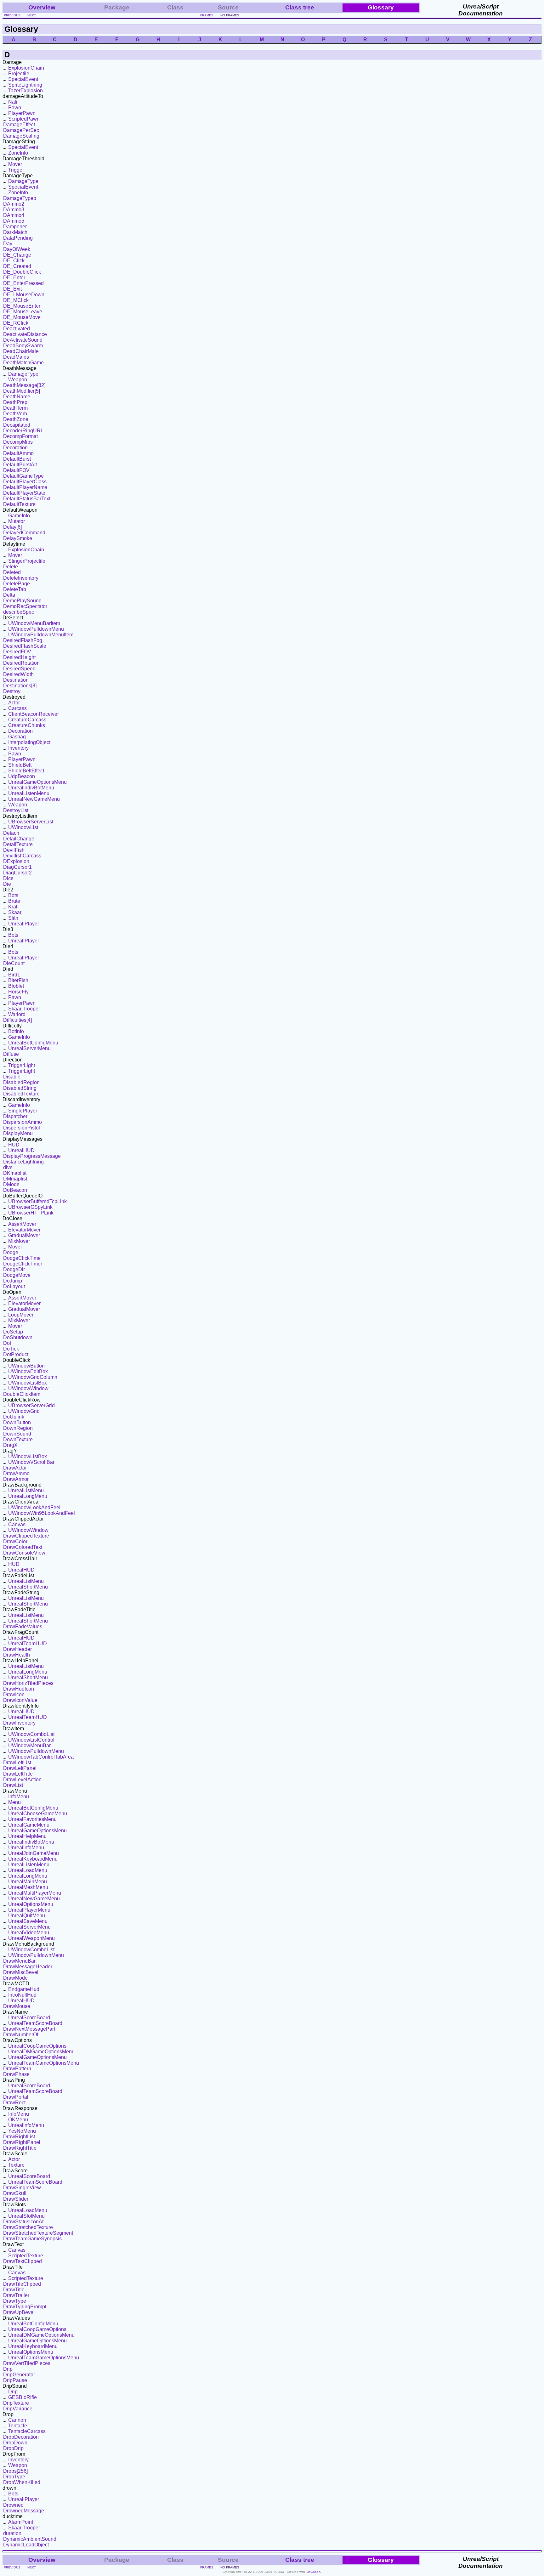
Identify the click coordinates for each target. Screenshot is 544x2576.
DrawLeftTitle (18, 1774)
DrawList (13, 1785)
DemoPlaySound (22, 601)
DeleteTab (15, 589)
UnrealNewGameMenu (34, 799)
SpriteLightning (25, 85)
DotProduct (16, 1354)
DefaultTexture (19, 504)
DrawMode (15, 1978)
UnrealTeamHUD (28, 1643)
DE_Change (17, 255)
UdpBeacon (22, 776)
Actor (14, 703)
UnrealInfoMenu (26, 1848)
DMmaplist (15, 1179)
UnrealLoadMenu (28, 1870)
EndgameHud (24, 1989)
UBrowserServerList (31, 822)
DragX (10, 1445)
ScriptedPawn (24, 119)
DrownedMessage (24, 2511)
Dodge (11, 1252)
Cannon (17, 2420)
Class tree (300, 7)
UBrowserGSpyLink (30, 1207)
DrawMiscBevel (21, 1972)
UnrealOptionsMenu (31, 1904)
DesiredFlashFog (23, 640)
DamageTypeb (20, 198)
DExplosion (16, 861)
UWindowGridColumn (33, 1377)
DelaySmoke (18, 538)
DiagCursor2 (17, 873)
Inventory (18, 748)
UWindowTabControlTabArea (41, 1757)
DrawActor (15, 1468)
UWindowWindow (28, 1388)
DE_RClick (16, 323)
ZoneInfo (18, 153)
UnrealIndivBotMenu (31, 788)
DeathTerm (15, 408)
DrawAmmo (16, 1473)
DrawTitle (14, 2290)
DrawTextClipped (23, 2261)
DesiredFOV (17, 652)
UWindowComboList (31, 1734)
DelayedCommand (24, 533)
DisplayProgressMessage (32, 1156)
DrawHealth (17, 1655)
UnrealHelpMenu (27, 1836)
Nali (13, 102)
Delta (9, 595)
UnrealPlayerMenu (29, 1910)
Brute (14, 901)
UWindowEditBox (28, 1371)
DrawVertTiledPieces (27, 2363)
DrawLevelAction (22, 1780)
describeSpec (19, 612)
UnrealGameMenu (29, 1825)
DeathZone (16, 419)
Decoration (15, 448)
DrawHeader (17, 1649)
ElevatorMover (24, 1230)
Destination (16, 680)
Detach (11, 833)
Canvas (17, 1524)
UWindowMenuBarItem (34, 623)
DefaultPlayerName (25, 487)
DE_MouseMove (22, 317)
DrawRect (14, 2103)
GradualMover (24, 1235)
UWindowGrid (24, 1411)
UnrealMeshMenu (28, 1887)
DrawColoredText (23, 1547)
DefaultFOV (16, 470)
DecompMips (18, 442)
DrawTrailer (16, 2295)
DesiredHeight (19, 657)
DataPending (18, 238)
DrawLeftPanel (20, 1768)
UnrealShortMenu (28, 1587)
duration (12, 2533)
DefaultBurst (17, 459)
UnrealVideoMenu (29, 1933)
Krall (13, 907)
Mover (15, 164)
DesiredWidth (18, 674)
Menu (14, 1802)
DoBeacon (15, 1190)
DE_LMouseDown (24, 295)
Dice (8, 878)
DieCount (14, 963)
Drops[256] (15, 2471)
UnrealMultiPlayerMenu (35, 1893)
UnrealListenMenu (29, 793)
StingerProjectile (27, 561)
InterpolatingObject (29, 742)
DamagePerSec (21, 130)
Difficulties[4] (17, 1020)
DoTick (11, 1349)
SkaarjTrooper (24, 1009)
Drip (8, 2369)
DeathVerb (15, 414)
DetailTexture (18, 844)
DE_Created (17, 266)
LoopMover (21, 1315)
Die (7, 884)
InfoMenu (19, 1797)
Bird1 (14, 975)
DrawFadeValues (23, 1626)
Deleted (12, 572)
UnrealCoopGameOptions (37, 2046)
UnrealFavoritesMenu (32, 1819)
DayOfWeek (17, 249)
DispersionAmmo (23, 1122)
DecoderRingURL (23, 431)
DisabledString (20, 1088)
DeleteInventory (21, 578)
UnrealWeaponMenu (31, 1938)
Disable (12, 1077)
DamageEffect (19, 125)
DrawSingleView (22, 2188)
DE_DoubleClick (22, 272)
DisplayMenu (18, 1133)
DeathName (17, 397)
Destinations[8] (20, 686)
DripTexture (16, 2403)
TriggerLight (22, 1065)
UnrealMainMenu (28, 1882)
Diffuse (11, 1054)
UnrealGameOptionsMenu (37, 782)
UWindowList (23, 827)
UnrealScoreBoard (29, 2018)
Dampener (15, 227)
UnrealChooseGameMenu (38, 1814)
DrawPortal (16, 2097)
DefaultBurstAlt (20, 465)
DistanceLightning (23, 1162)
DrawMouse (17, 2006)
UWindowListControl (31, 1740)
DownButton (17, 1422)
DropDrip (13, 2448)
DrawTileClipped (22, 2284)
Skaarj (15, 912)
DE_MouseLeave (23, 312)
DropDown (15, 2443)
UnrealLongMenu (28, 1496)
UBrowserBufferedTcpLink (37, 1201)
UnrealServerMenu (29, 1048)
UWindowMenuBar (29, 1746)
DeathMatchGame (23, 363)
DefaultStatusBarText (27, 499)
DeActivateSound (23, 340)
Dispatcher (15, 1116)
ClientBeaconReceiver (34, 714)
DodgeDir (14, 1269)
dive (8, 1167)
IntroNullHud (22, 1995)
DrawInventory (19, 1723)
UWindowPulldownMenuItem (41, 635)
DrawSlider (16, 2199)
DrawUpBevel (19, 2312)
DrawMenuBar (19, 1961)
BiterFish (18, 980)
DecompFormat (20, 436)
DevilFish (14, 850)
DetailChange (19, 839)
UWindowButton (26, 1366)
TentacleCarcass (27, 2431)
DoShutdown (18, 1337)
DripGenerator (19, 2375)
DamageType (23, 181)
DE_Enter (14, 278)
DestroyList (16, 810)
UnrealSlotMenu (26, 2216)
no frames (230, 15)
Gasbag (17, 737)
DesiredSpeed (19, 669)
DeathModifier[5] (22, 391)
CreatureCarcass (27, 720)
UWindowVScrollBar (31, 1462)
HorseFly (18, 992)
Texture (16, 2165)
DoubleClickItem (22, 1394)
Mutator (17, 521)
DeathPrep (15, 402)
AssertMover (22, 1224)
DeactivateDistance (25, 334)
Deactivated (17, 329)
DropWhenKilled (22, 2482)
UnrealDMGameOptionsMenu (41, 2052)
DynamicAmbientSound (30, 2539)
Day (8, 244)
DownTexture (18, 1439)
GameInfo (19, 516)
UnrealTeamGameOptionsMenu (44, 2063)
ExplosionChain (26, 68)
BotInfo (16, 1031)
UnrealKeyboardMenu (33, 1859)
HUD (14, 1145)
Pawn (15, 108)
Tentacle (18, 2426)
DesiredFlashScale (25, 646)
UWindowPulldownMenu (36, 629)
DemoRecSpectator (25, 606)
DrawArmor (16, 1479)
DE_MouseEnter (22, 306)
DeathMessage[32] (24, 385)
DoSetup (13, 1332)
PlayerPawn (22, 113)
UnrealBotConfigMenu (33, 1043)
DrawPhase (16, 2074)
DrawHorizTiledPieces (28, 1683)
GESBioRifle (23, 2397)
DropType (14, 2477)
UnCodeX (314, 2572)
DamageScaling (21, 136)
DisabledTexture (21, 1094)
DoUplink (14, 1417)
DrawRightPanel (22, 2142)
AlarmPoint (21, 2522)
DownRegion (18, 1428)
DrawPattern (17, 2069)
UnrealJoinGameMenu (34, 1853)
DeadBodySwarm (23, 346)
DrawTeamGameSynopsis (32, 2239)
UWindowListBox (28, 1383)
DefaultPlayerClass (25, 482)
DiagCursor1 (17, 867)
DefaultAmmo (18, 453)
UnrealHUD (21, 1150)
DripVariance (18, 2409)
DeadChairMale (21, 351)
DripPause (15, 2380)
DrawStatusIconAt (23, 2222)
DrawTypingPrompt (25, 2307)
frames (207, 15)
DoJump (13, 1281)
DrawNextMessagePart (29, 2029)
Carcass (17, 708)
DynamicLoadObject (26, 2545)
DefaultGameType (23, 476)
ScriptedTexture (26, 2256)
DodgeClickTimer (23, 1264)
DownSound (17, 1434)
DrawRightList (19, 2137)
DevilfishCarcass (22, 856)
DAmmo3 (14, 210)
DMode (11, 1184)
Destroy (12, 691)
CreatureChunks (27, 725)
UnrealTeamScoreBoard (35, 2023)
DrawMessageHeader (28, 1967)
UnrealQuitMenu (27, 1916)
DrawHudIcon (19, 1689)
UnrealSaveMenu (28, 1921)
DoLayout (14, 1286)
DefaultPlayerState (24, 493)
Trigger (16, 170)
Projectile (19, 74)
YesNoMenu (22, 2131)
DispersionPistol (22, 1128)
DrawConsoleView (24, 1553)
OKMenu (18, 2120)
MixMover (19, 1241)
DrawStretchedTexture (28, 2227)
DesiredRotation (21, 663)
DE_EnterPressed (23, 283)
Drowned (13, 2505)
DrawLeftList (17, 1763)
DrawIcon (14, 1695)
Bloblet (16, 986)
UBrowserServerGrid (31, 1405)
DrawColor (15, 1541)
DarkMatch (15, 232)
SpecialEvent (23, 79)
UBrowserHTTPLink (31, 1213)
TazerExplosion (25, 91)
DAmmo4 (14, 215)
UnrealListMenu (26, 1490)
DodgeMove (17, 1275)
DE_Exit (12, 289)
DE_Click (14, 261)
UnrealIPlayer (24, 924)
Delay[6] (12, 527)
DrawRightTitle (20, 2148)
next (32, 15)
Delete (11, 567)
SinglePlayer (23, 1111)
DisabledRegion (21, 1082)
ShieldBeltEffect (26, 771)
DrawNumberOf (21, 2035)
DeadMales (16, 357)
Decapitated (17, 425)
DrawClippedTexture (26, 1536)
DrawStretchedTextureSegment (38, 2233)
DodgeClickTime (22, 1258)
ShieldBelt (20, 765)
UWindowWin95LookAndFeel (42, 1513)
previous (12, 15)
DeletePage (17, 584)
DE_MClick (16, 300)
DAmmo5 (14, 221)
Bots (13, 895)
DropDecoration (21, 2437)
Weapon (18, 380)
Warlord (17, 1014)
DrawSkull (15, 2193)
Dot (7, 1343)
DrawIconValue (20, 1700)
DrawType (15, 2301)
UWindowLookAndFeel (34, 1507)
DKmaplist (15, 1173)
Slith (13, 918)
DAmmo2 (14, 204)
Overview (42, 7)
